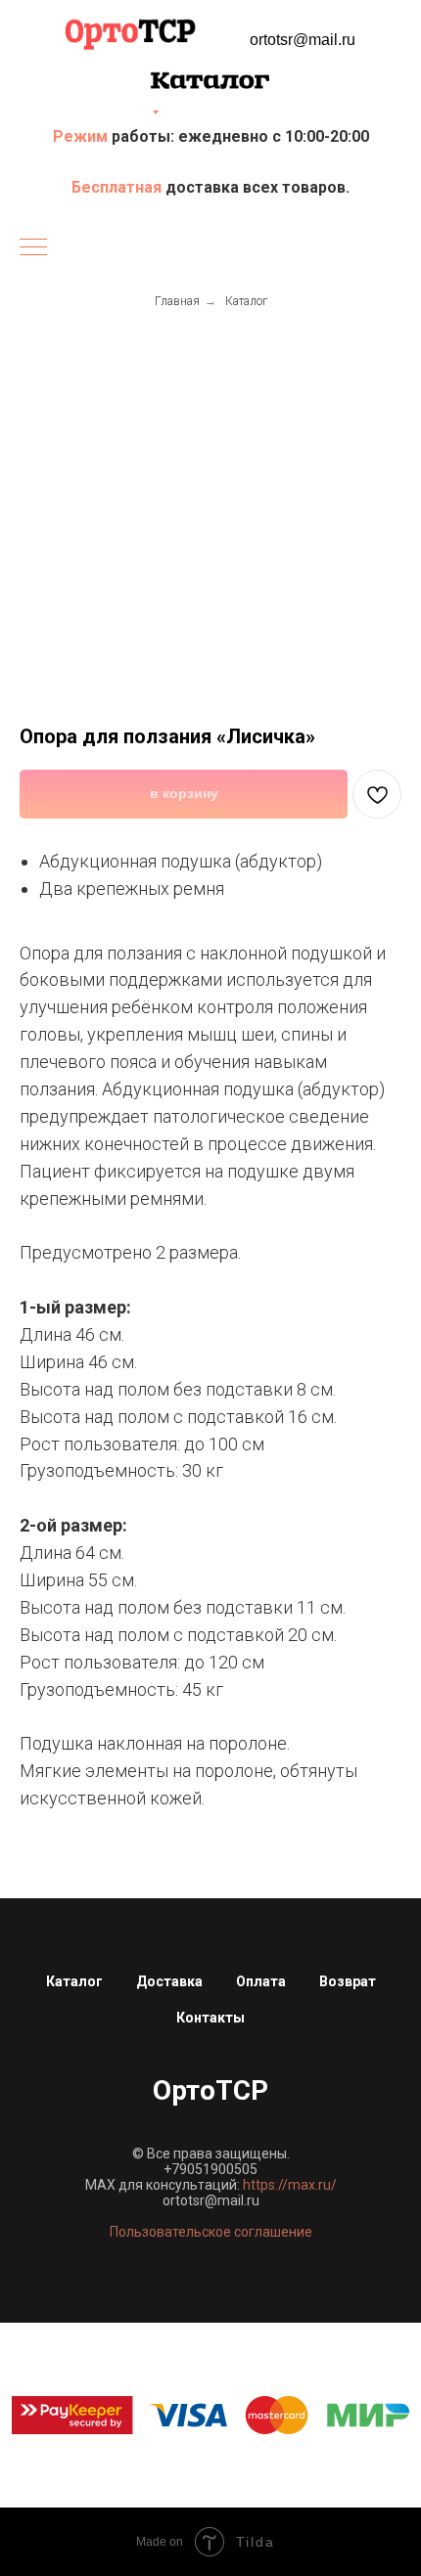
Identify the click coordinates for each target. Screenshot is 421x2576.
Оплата (261, 1981)
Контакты (210, 2018)
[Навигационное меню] (33, 248)
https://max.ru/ (290, 2185)
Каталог (246, 301)
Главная (177, 301)
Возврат (348, 1981)
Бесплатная (118, 187)
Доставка (169, 1981)
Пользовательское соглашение (211, 2232)
